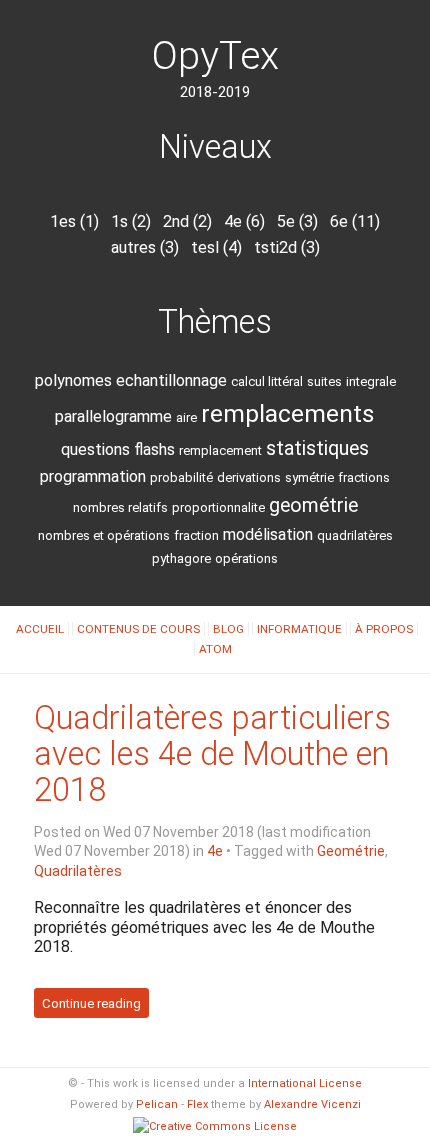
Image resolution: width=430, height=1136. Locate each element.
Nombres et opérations (104, 535)
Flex (197, 1104)
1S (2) (131, 221)
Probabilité (181, 477)
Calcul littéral (267, 381)
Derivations (249, 477)
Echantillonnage (171, 380)
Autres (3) (145, 247)
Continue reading (91, 1003)
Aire (186, 417)
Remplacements (288, 413)
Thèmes (215, 322)
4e (215, 851)
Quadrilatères (355, 535)
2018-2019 (215, 92)
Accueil (40, 629)
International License (305, 1083)
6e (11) (355, 221)
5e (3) (297, 221)
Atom (215, 649)
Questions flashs (118, 449)
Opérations (246, 558)
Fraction (196, 535)
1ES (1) (74, 221)
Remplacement (220, 450)
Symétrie (309, 477)
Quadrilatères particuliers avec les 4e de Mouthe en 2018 (212, 754)
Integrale (371, 381)
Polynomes (73, 380)
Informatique (299, 629)
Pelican (157, 1104)
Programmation (93, 476)
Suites (324, 381)
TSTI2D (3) (287, 247)
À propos (384, 629)
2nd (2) (187, 221)
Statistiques (317, 448)
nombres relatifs (120, 507)
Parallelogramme (113, 416)
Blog (228, 629)
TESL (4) (216, 247)
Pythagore (181, 558)
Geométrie (313, 505)
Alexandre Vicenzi (312, 1104)
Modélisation (268, 534)
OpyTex (215, 56)
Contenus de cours (138, 629)
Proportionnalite (218, 507)
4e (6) (244, 221)
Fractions (364, 477)
